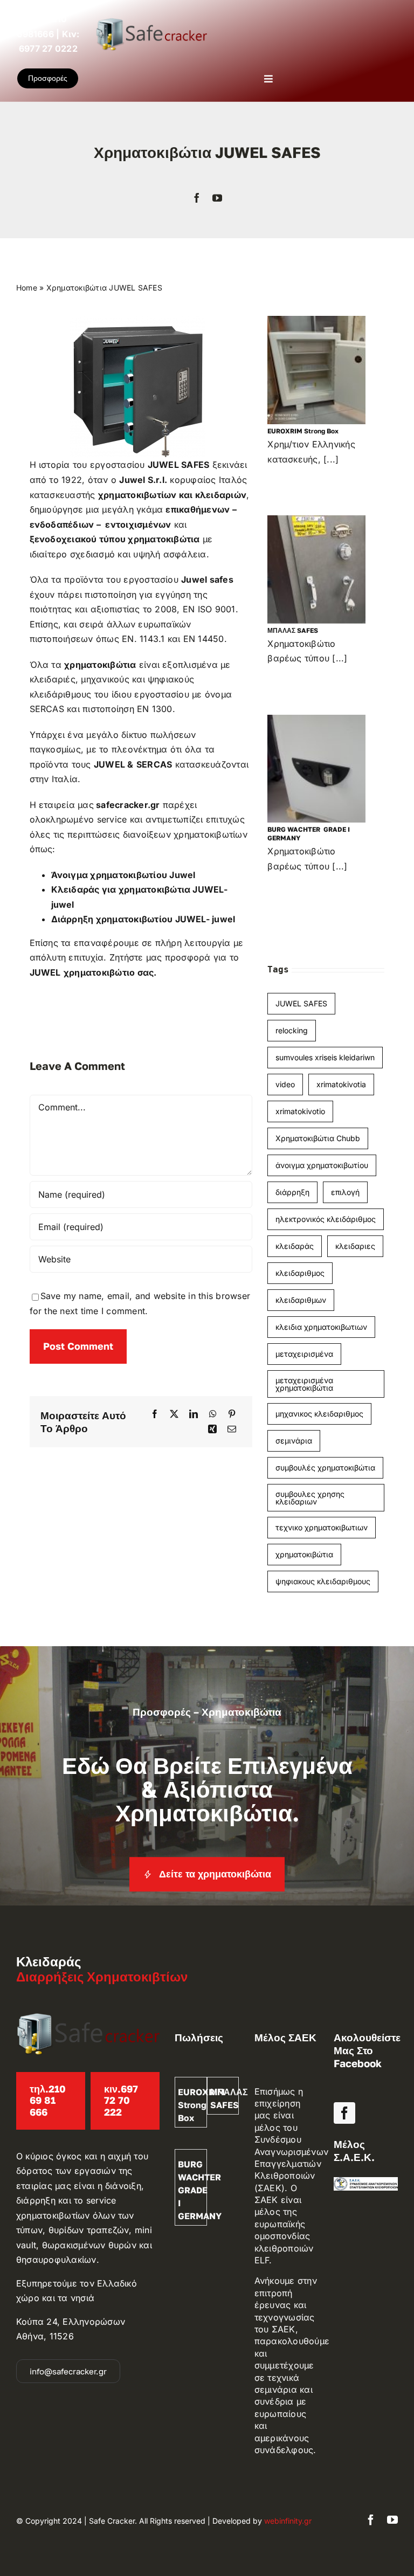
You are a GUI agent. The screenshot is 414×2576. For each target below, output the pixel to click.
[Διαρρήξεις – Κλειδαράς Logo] (151, 22)
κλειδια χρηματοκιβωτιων (321, 1327)
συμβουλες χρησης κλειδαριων (310, 1498)
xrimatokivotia (341, 1084)
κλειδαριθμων (301, 1300)
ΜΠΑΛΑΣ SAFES (293, 630)
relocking (292, 1030)
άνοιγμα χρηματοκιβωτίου (322, 1165)
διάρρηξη (292, 1192)
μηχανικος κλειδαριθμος (319, 1414)
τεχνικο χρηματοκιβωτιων (322, 1527)
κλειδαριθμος (300, 1273)
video (285, 1084)
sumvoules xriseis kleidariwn (325, 1057)
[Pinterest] (232, 1414)
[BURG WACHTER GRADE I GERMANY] (335, 769)
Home (27, 288)
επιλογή (345, 1192)
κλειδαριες (355, 1246)
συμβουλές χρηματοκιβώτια (325, 1467)
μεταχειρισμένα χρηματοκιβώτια (304, 1384)
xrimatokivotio (300, 1111)
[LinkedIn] (194, 1414)
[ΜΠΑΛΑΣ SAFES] (335, 569)
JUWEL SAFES (301, 1003)
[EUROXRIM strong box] (335, 370)
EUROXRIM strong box (303, 431)
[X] (174, 1414)
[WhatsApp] (213, 1414)
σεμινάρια (294, 1441)
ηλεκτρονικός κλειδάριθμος (326, 1219)
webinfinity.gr (288, 2521)
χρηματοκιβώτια (304, 1554)
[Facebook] (155, 1414)
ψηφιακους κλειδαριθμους (323, 1581)
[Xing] (212, 1429)
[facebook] (197, 198)
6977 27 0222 (48, 49)
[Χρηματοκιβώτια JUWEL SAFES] (137, 320)
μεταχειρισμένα (304, 1354)
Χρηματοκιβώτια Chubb (318, 1138)
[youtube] (217, 198)
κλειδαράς (295, 1246)
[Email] (232, 1429)
